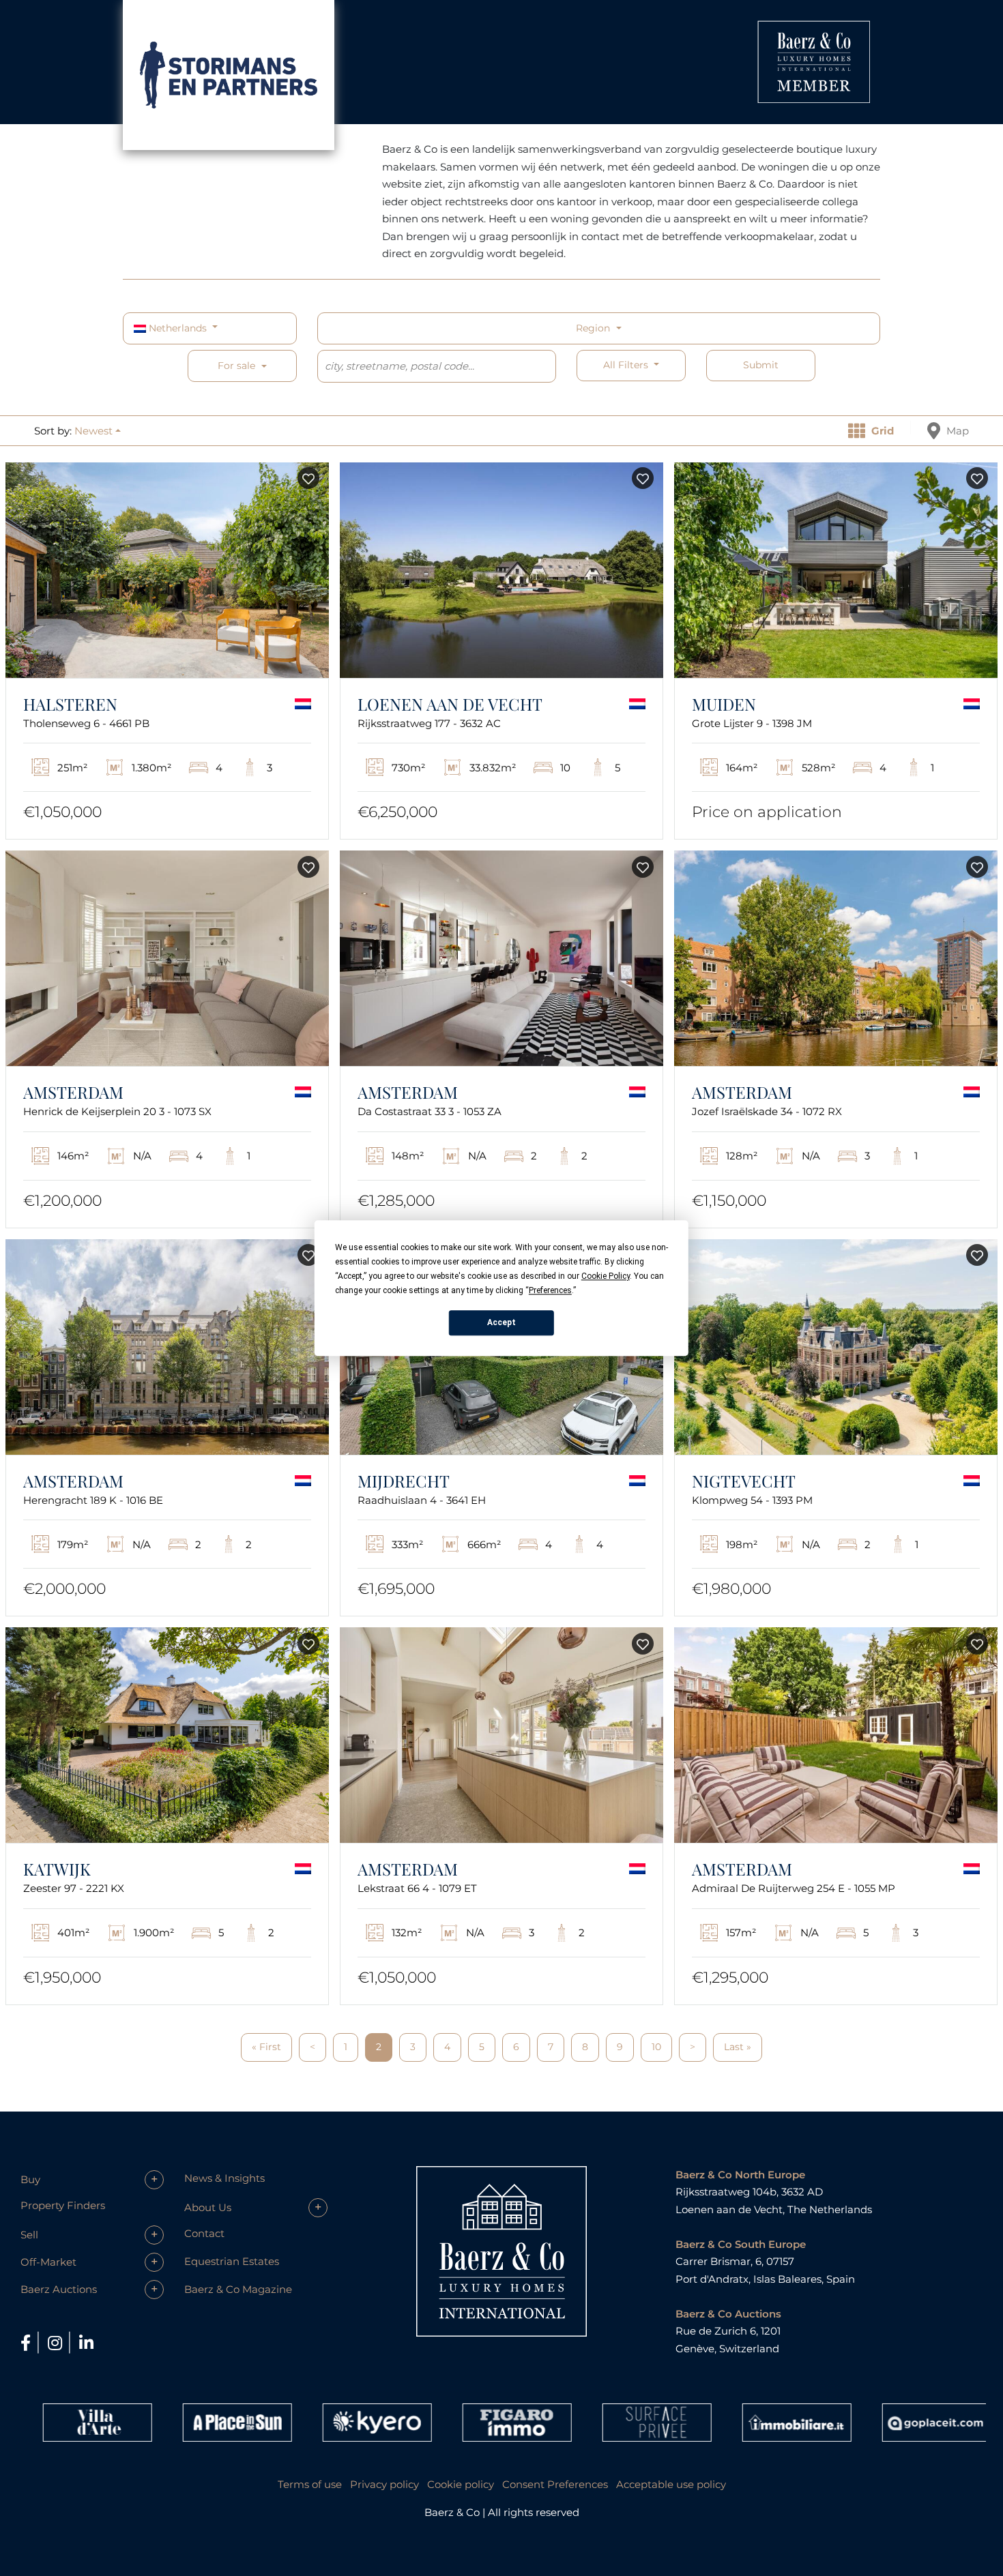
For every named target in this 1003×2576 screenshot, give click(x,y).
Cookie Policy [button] (606, 1276)
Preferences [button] (550, 1290)
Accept (501, 1322)
